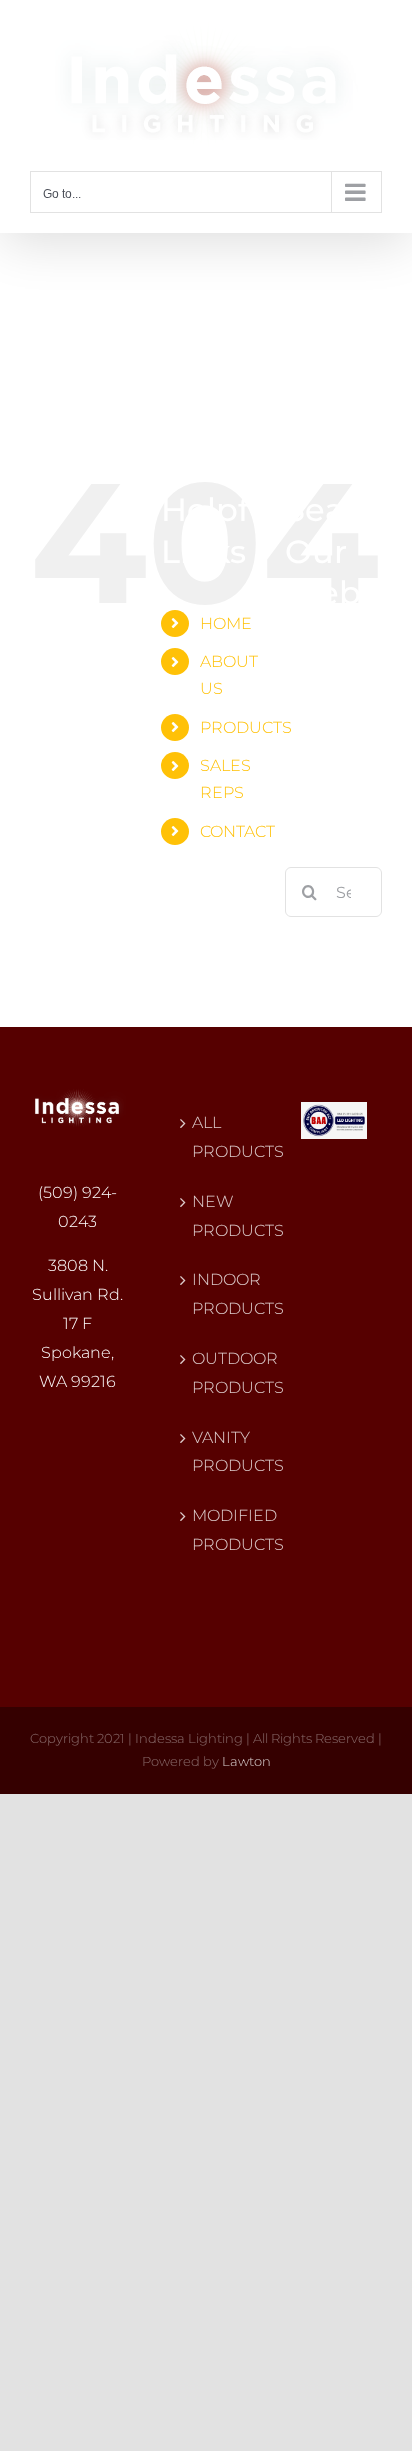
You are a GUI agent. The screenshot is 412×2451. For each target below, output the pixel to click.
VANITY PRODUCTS (207, 1452)
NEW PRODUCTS (207, 1216)
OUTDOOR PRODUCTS (207, 1373)
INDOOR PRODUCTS (207, 1294)
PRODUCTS (246, 727)
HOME (226, 623)
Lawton (246, 1761)
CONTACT (237, 831)
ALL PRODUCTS (207, 1137)
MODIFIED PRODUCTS (207, 1530)
